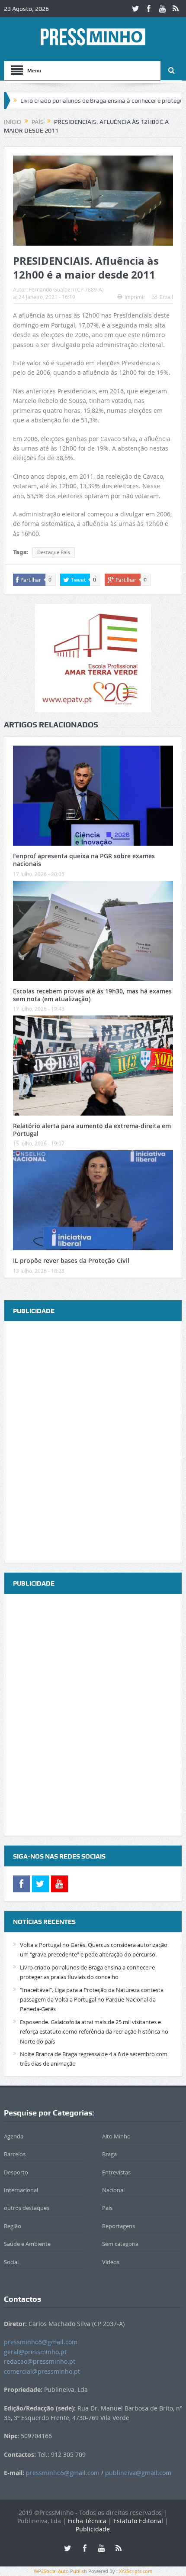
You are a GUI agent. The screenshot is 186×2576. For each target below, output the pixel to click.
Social (11, 2262)
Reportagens (119, 2226)
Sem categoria (120, 2244)
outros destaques (27, 2208)
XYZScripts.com (136, 2571)
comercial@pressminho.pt (42, 2371)
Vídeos (111, 2262)
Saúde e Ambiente (27, 2244)
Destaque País (54, 552)
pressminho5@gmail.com (41, 2342)
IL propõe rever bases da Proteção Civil (71, 1260)
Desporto (16, 2172)
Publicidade (93, 2529)
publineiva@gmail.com (138, 2473)
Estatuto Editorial (138, 2521)
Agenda (14, 2136)
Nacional (113, 2190)
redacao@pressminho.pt (40, 2361)
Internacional (21, 2190)
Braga (109, 2154)
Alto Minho (116, 2136)
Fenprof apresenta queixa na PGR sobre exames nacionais (84, 860)
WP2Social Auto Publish (60, 2571)
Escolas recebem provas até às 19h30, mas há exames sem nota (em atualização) (92, 995)
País (107, 2208)
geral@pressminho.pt (35, 2352)
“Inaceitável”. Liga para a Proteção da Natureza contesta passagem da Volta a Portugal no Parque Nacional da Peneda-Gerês (92, 2000)
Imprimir (135, 297)
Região (13, 2226)
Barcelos (15, 2154)
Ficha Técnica (87, 2521)
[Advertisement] (93, 1443)
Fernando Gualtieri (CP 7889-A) (66, 289)
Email (166, 297)
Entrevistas (116, 2172)
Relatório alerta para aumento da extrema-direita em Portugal (92, 1130)
